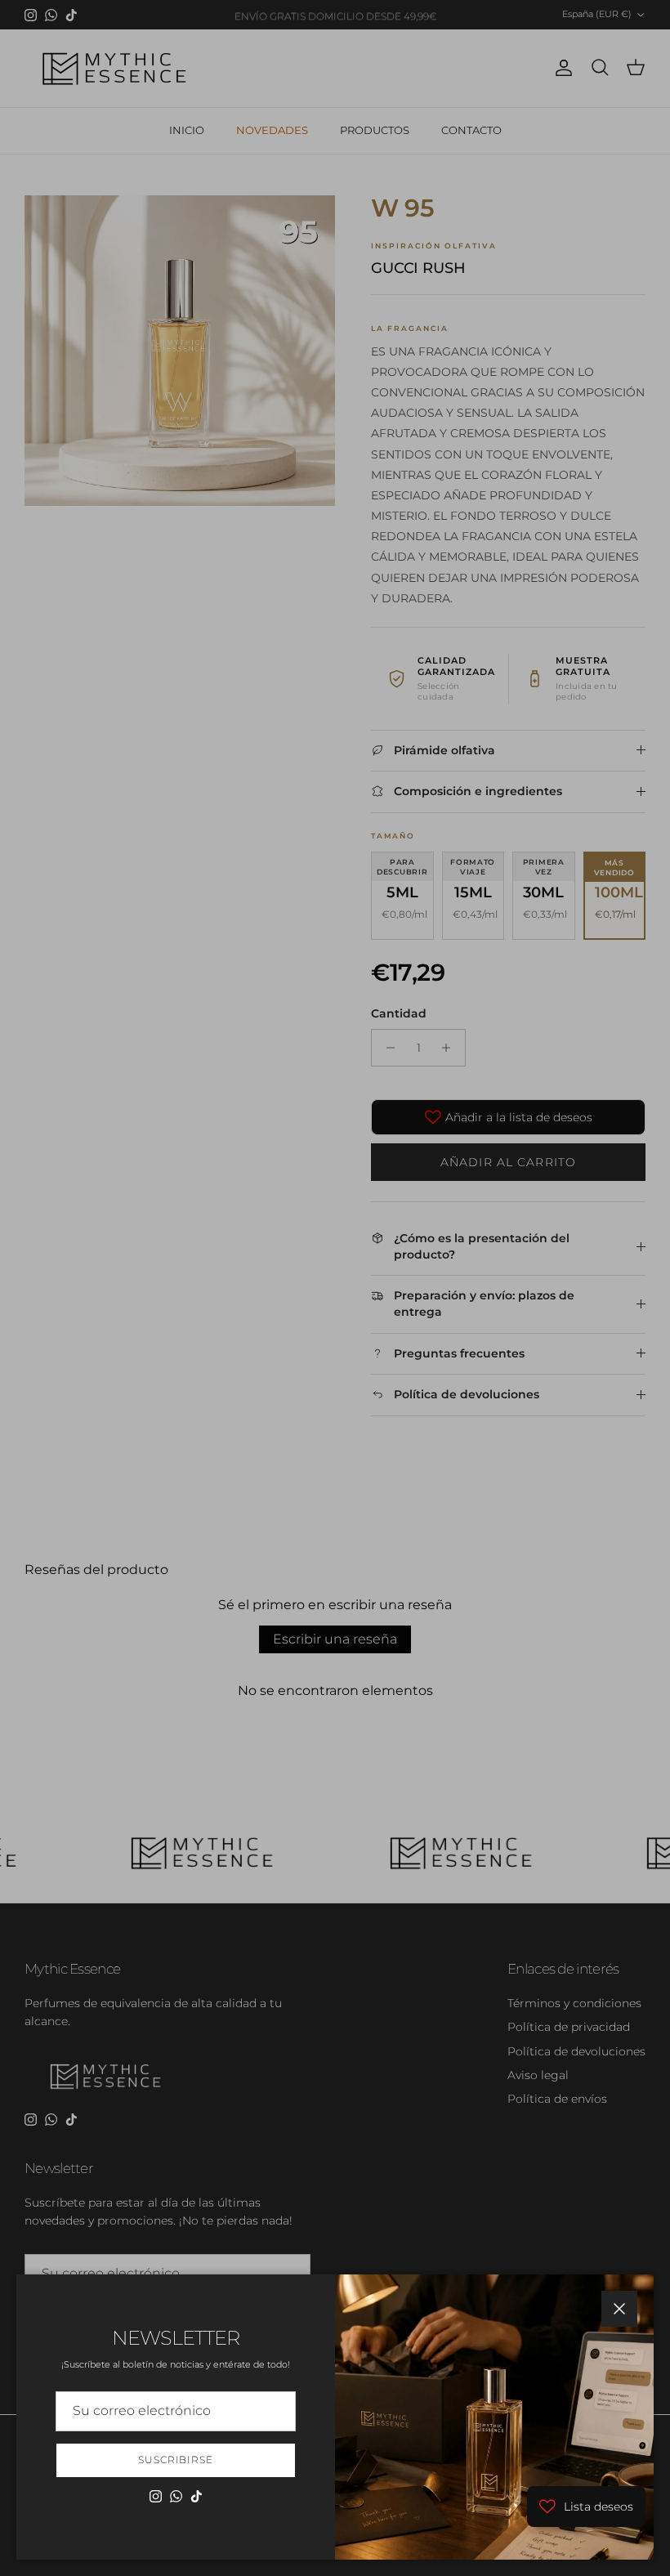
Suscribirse (176, 2460)
